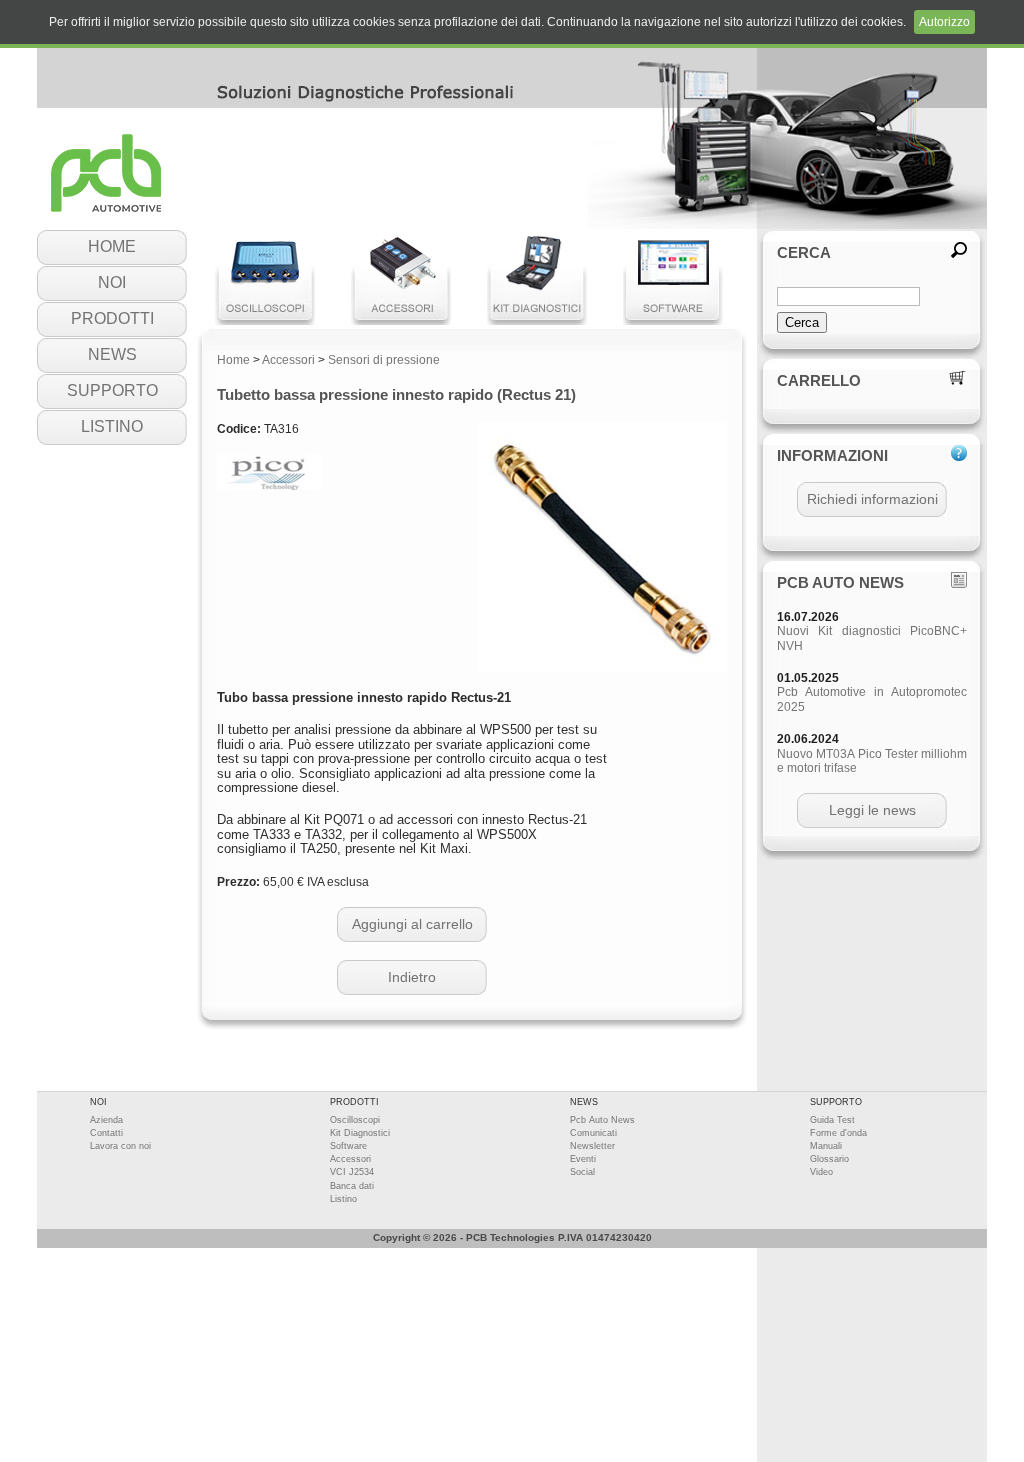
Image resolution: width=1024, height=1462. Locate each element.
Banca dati (352, 1186)
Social (582, 1172)
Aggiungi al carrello (412, 924)
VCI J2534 (352, 1172)
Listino (112, 426)
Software (348, 1146)
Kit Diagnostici (360, 1133)
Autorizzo (944, 22)
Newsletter (592, 1146)
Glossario (829, 1159)
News (112, 354)
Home (112, 246)
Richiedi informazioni (872, 499)
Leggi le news (872, 810)
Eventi (583, 1159)
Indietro (412, 977)
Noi (112, 282)
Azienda (106, 1120)
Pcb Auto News (602, 1120)
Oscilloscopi (355, 1120)
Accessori (288, 360)
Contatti (106, 1133)
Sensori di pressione (384, 360)
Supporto (112, 390)
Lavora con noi (120, 1146)
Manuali (826, 1146)
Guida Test (832, 1120)
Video (821, 1172)
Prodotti (112, 318)
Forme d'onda (838, 1133)
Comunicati (593, 1133)
